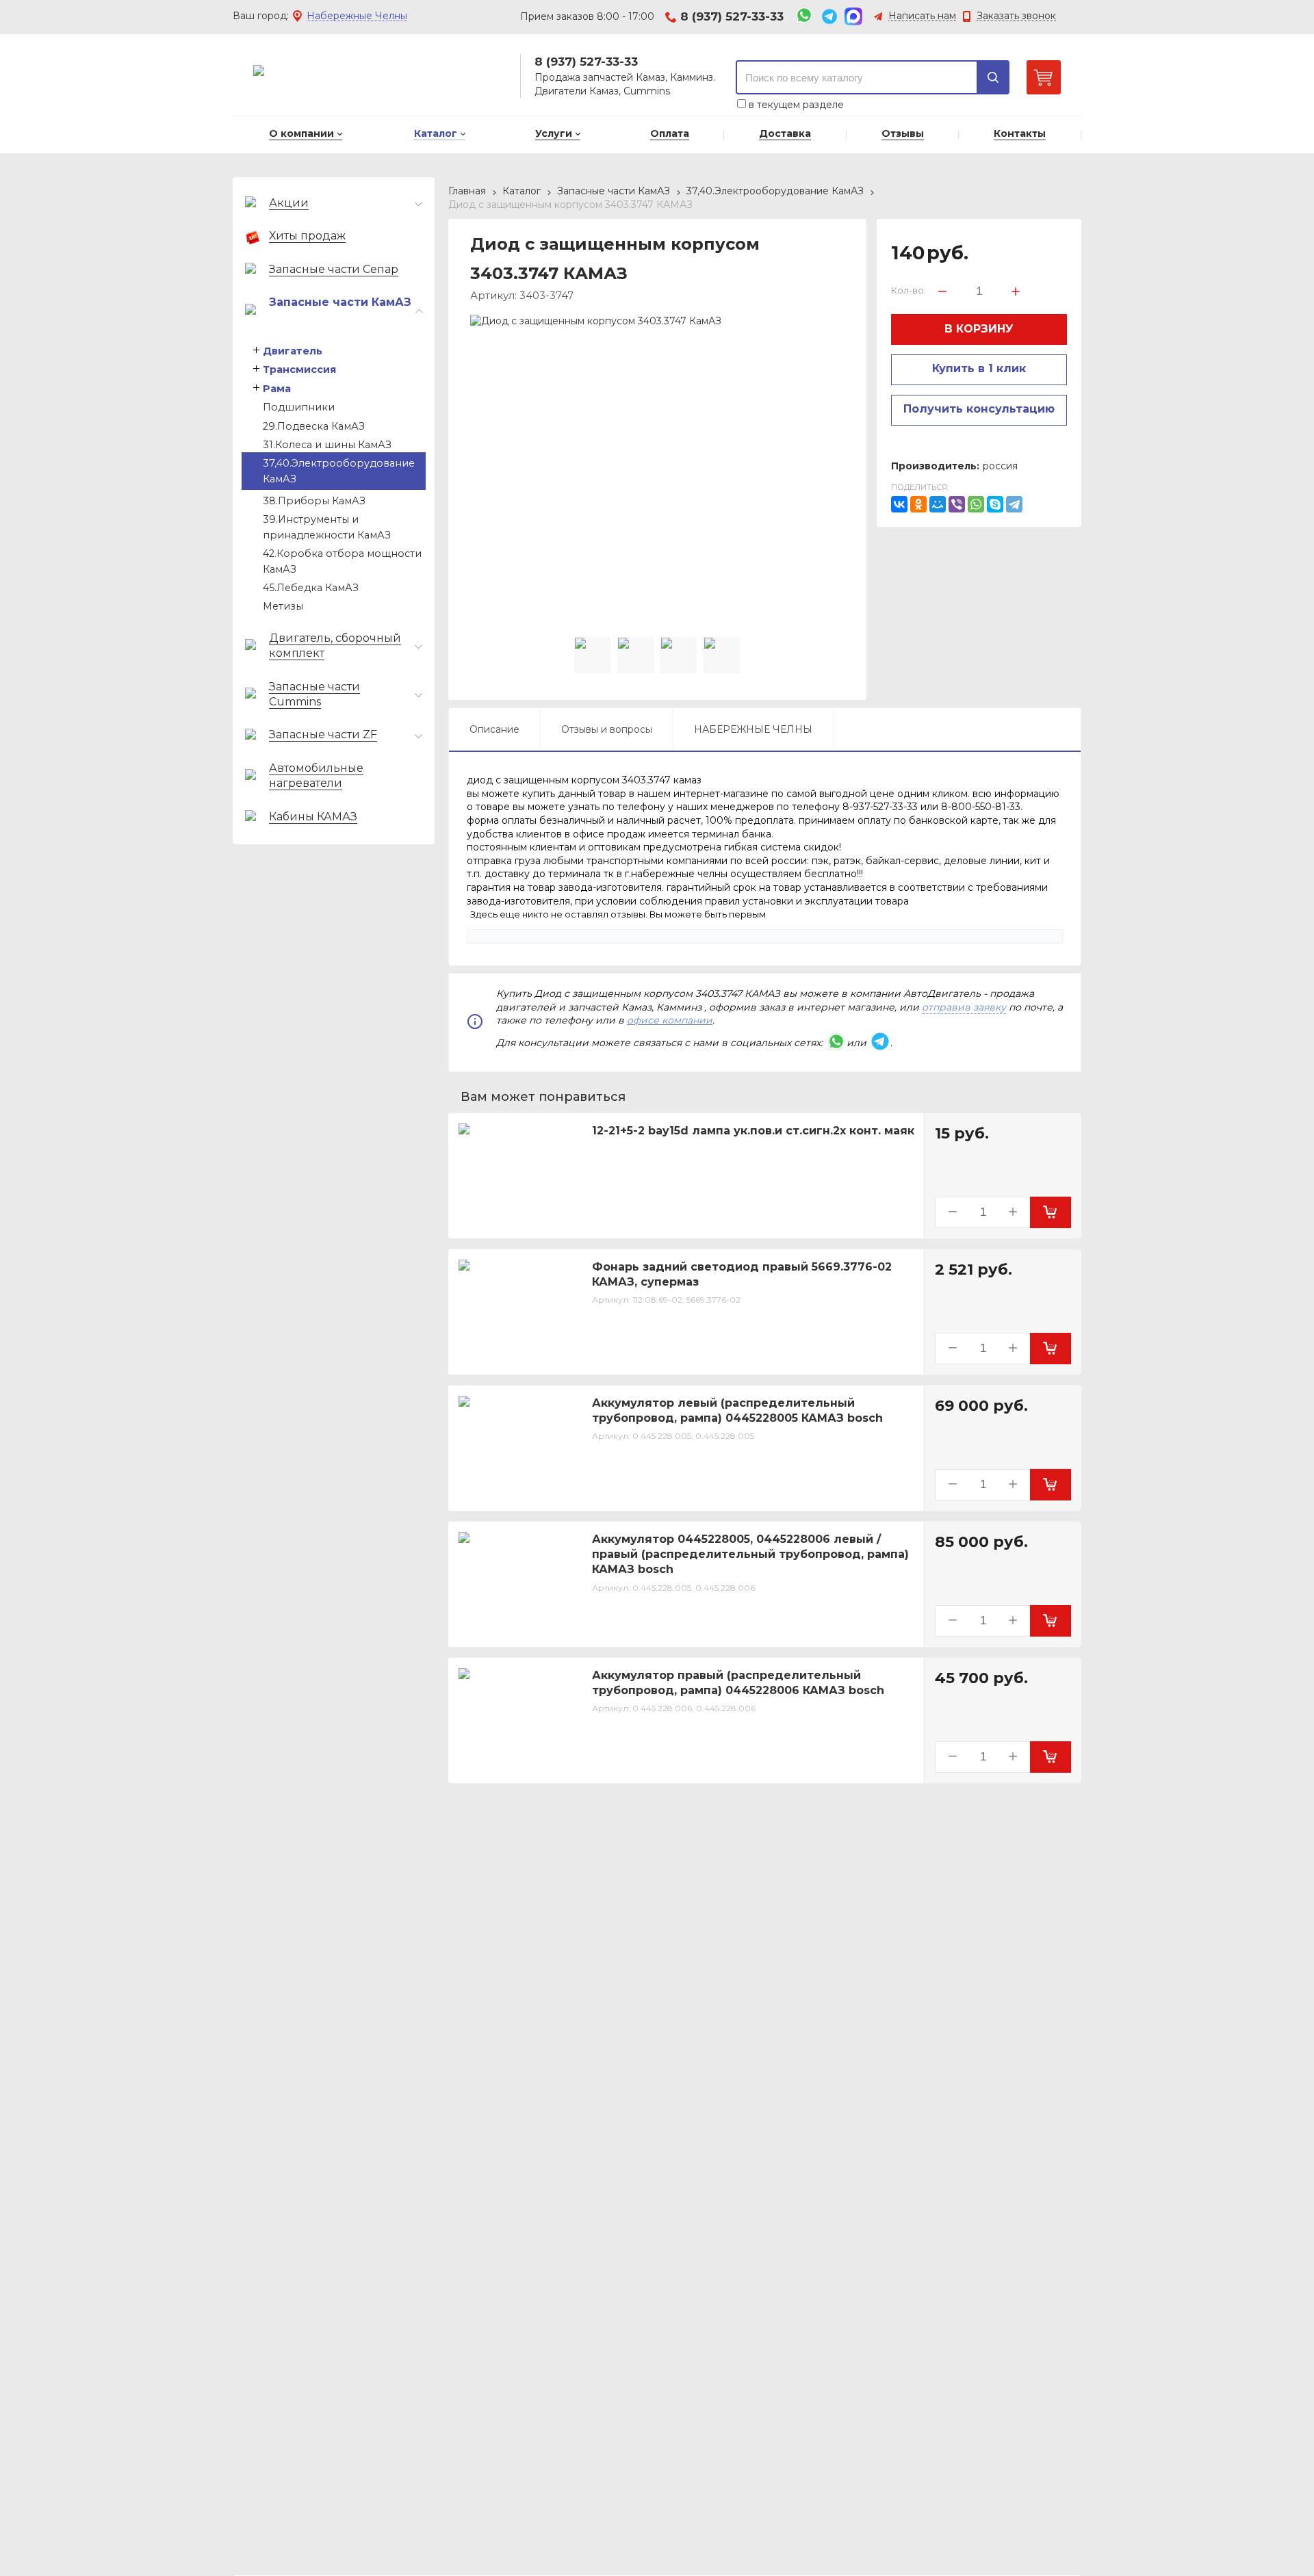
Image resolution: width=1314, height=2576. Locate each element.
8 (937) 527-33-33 (732, 16)
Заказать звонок (1016, 16)
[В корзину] (1051, 1212)
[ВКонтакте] (899, 504)
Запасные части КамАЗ (614, 191)
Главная (467, 191)
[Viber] (957, 504)
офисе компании (670, 1020)
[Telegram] (1014, 504)
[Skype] (995, 504)
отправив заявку (964, 1007)
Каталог (521, 191)
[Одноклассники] (918, 504)
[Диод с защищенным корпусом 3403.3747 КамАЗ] (657, 502)
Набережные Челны (357, 16)
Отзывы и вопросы (607, 729)
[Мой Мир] (938, 504)
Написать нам (922, 16)
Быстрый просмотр (528, 1219)
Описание (494, 729)
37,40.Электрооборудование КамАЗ (775, 191)
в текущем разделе (795, 105)
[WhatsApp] (976, 504)
